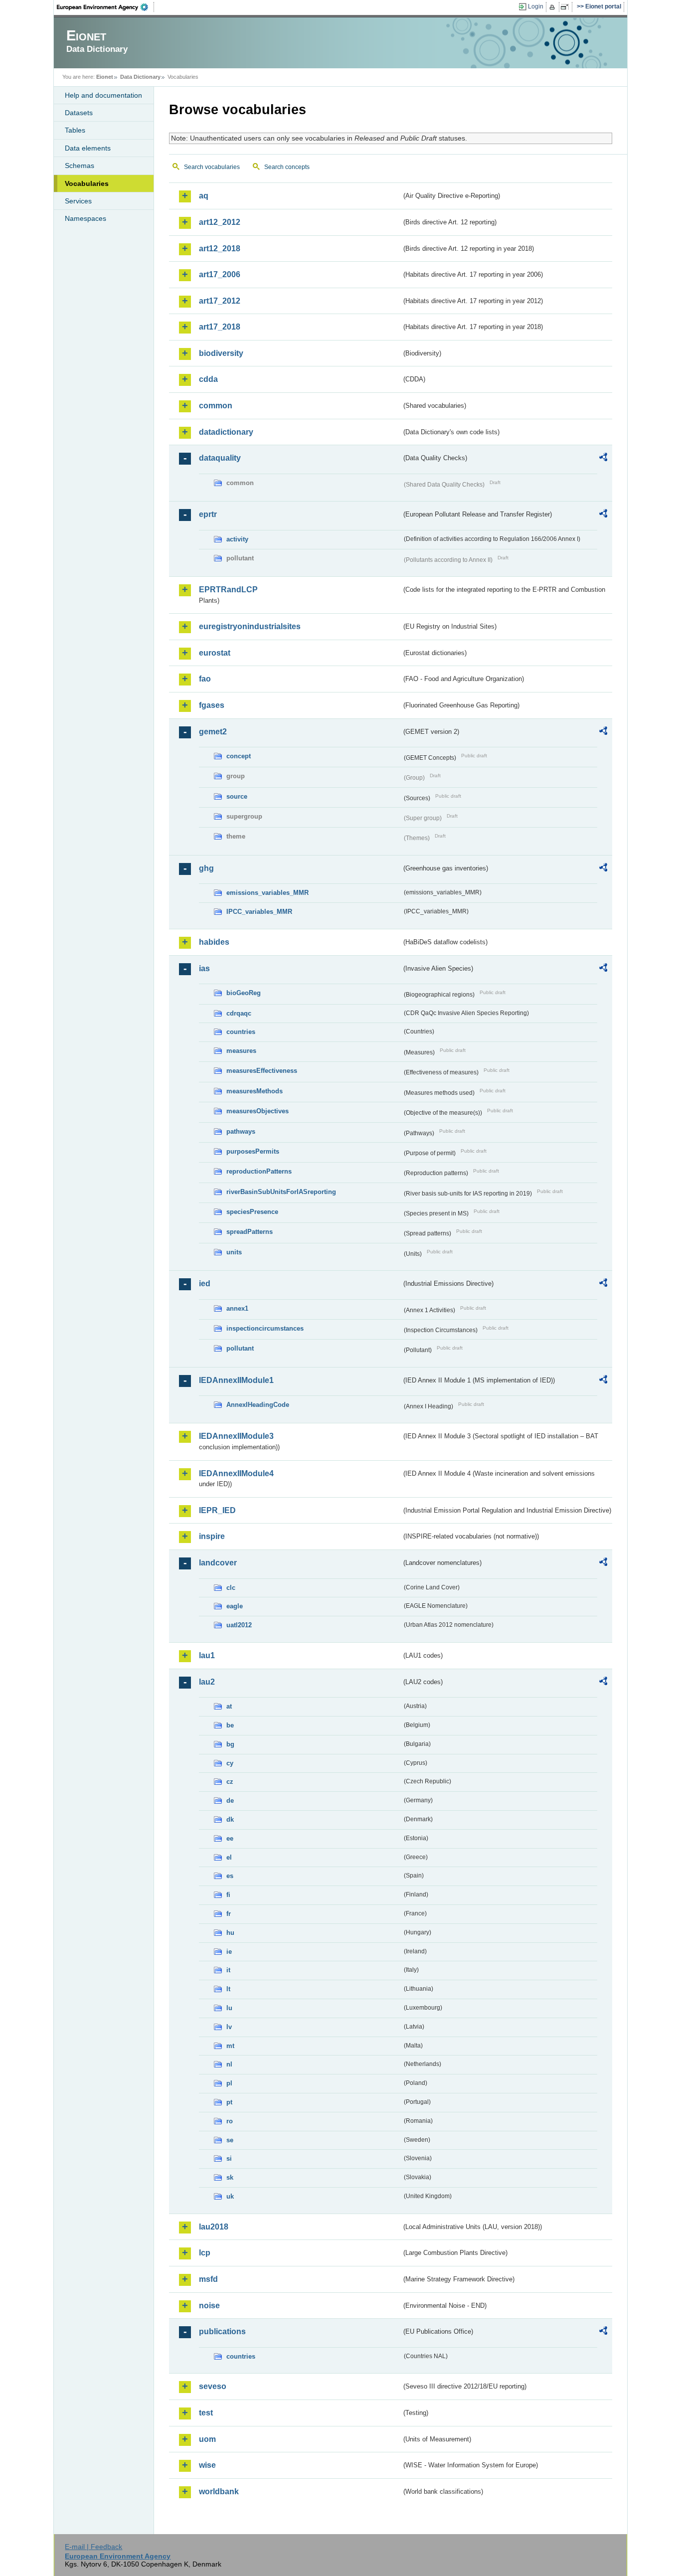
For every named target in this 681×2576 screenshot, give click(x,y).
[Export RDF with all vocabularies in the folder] (603, 459)
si (229, 2158)
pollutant (240, 1348)
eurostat (215, 653)
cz (230, 1782)
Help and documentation (103, 95)
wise (207, 2465)
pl (229, 2083)
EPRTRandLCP (228, 590)
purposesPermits (253, 1151)
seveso (213, 2386)
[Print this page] (554, 7)
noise (209, 2306)
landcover (218, 1563)
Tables (75, 130)
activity (237, 539)
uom (207, 2439)
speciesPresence (252, 1212)
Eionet (105, 77)
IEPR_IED (217, 1510)
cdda (208, 379)
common (216, 406)
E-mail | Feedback (93, 2547)
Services (78, 201)
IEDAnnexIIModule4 (236, 1473)
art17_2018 (220, 327)
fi (228, 1895)
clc (231, 1588)
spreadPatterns (250, 1232)
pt (229, 2102)
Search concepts (287, 167)
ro (230, 2121)
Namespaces (85, 218)
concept (239, 756)
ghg (206, 868)
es (230, 1876)
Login (536, 6)
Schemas (80, 166)
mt (230, 2046)
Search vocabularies (212, 167)
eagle (235, 1606)
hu (230, 1933)
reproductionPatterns (259, 1171)
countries (241, 1032)
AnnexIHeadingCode (258, 1405)
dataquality (220, 458)
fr (229, 1914)
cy (230, 1763)
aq (204, 196)
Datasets (79, 113)
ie (229, 1952)
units (234, 1252)
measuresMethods (255, 1091)
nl (229, 2064)
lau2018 (214, 2227)
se (230, 2140)
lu (229, 2008)
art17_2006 (220, 274)
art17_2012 (220, 301)
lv (229, 2027)
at (229, 1706)
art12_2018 (220, 249)
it (228, 1970)
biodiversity (221, 353)
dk (230, 1819)
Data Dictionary (140, 77)
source (237, 796)
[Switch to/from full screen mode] (567, 7)
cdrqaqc (239, 1013)
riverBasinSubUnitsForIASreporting (281, 1192)
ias (204, 968)
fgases (212, 705)
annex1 (237, 1308)
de (230, 1801)
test (206, 2413)
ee (230, 1838)
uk (230, 2196)
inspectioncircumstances (265, 1328)
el (229, 1857)
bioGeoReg (244, 993)
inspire (212, 1536)
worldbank (219, 2491)
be (230, 1725)
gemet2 (213, 732)
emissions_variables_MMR (267, 893)
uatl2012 (239, 1625)
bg (230, 1744)
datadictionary (226, 432)
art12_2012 (220, 222)
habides (214, 942)
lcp (205, 2253)
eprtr (208, 514)
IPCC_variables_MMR (259, 912)
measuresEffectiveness (262, 1071)
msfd (208, 2279)
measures (241, 1051)
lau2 (207, 1682)
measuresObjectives (257, 1111)
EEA (106, 7)
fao (205, 679)
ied (205, 1284)
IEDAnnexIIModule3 (236, 1436)
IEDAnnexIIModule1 (236, 1380)
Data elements (88, 148)
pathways (241, 1131)
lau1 (207, 1655)
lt (228, 1989)
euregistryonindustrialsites (250, 626)
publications (222, 2331)
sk (230, 2177)
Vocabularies (87, 183)
